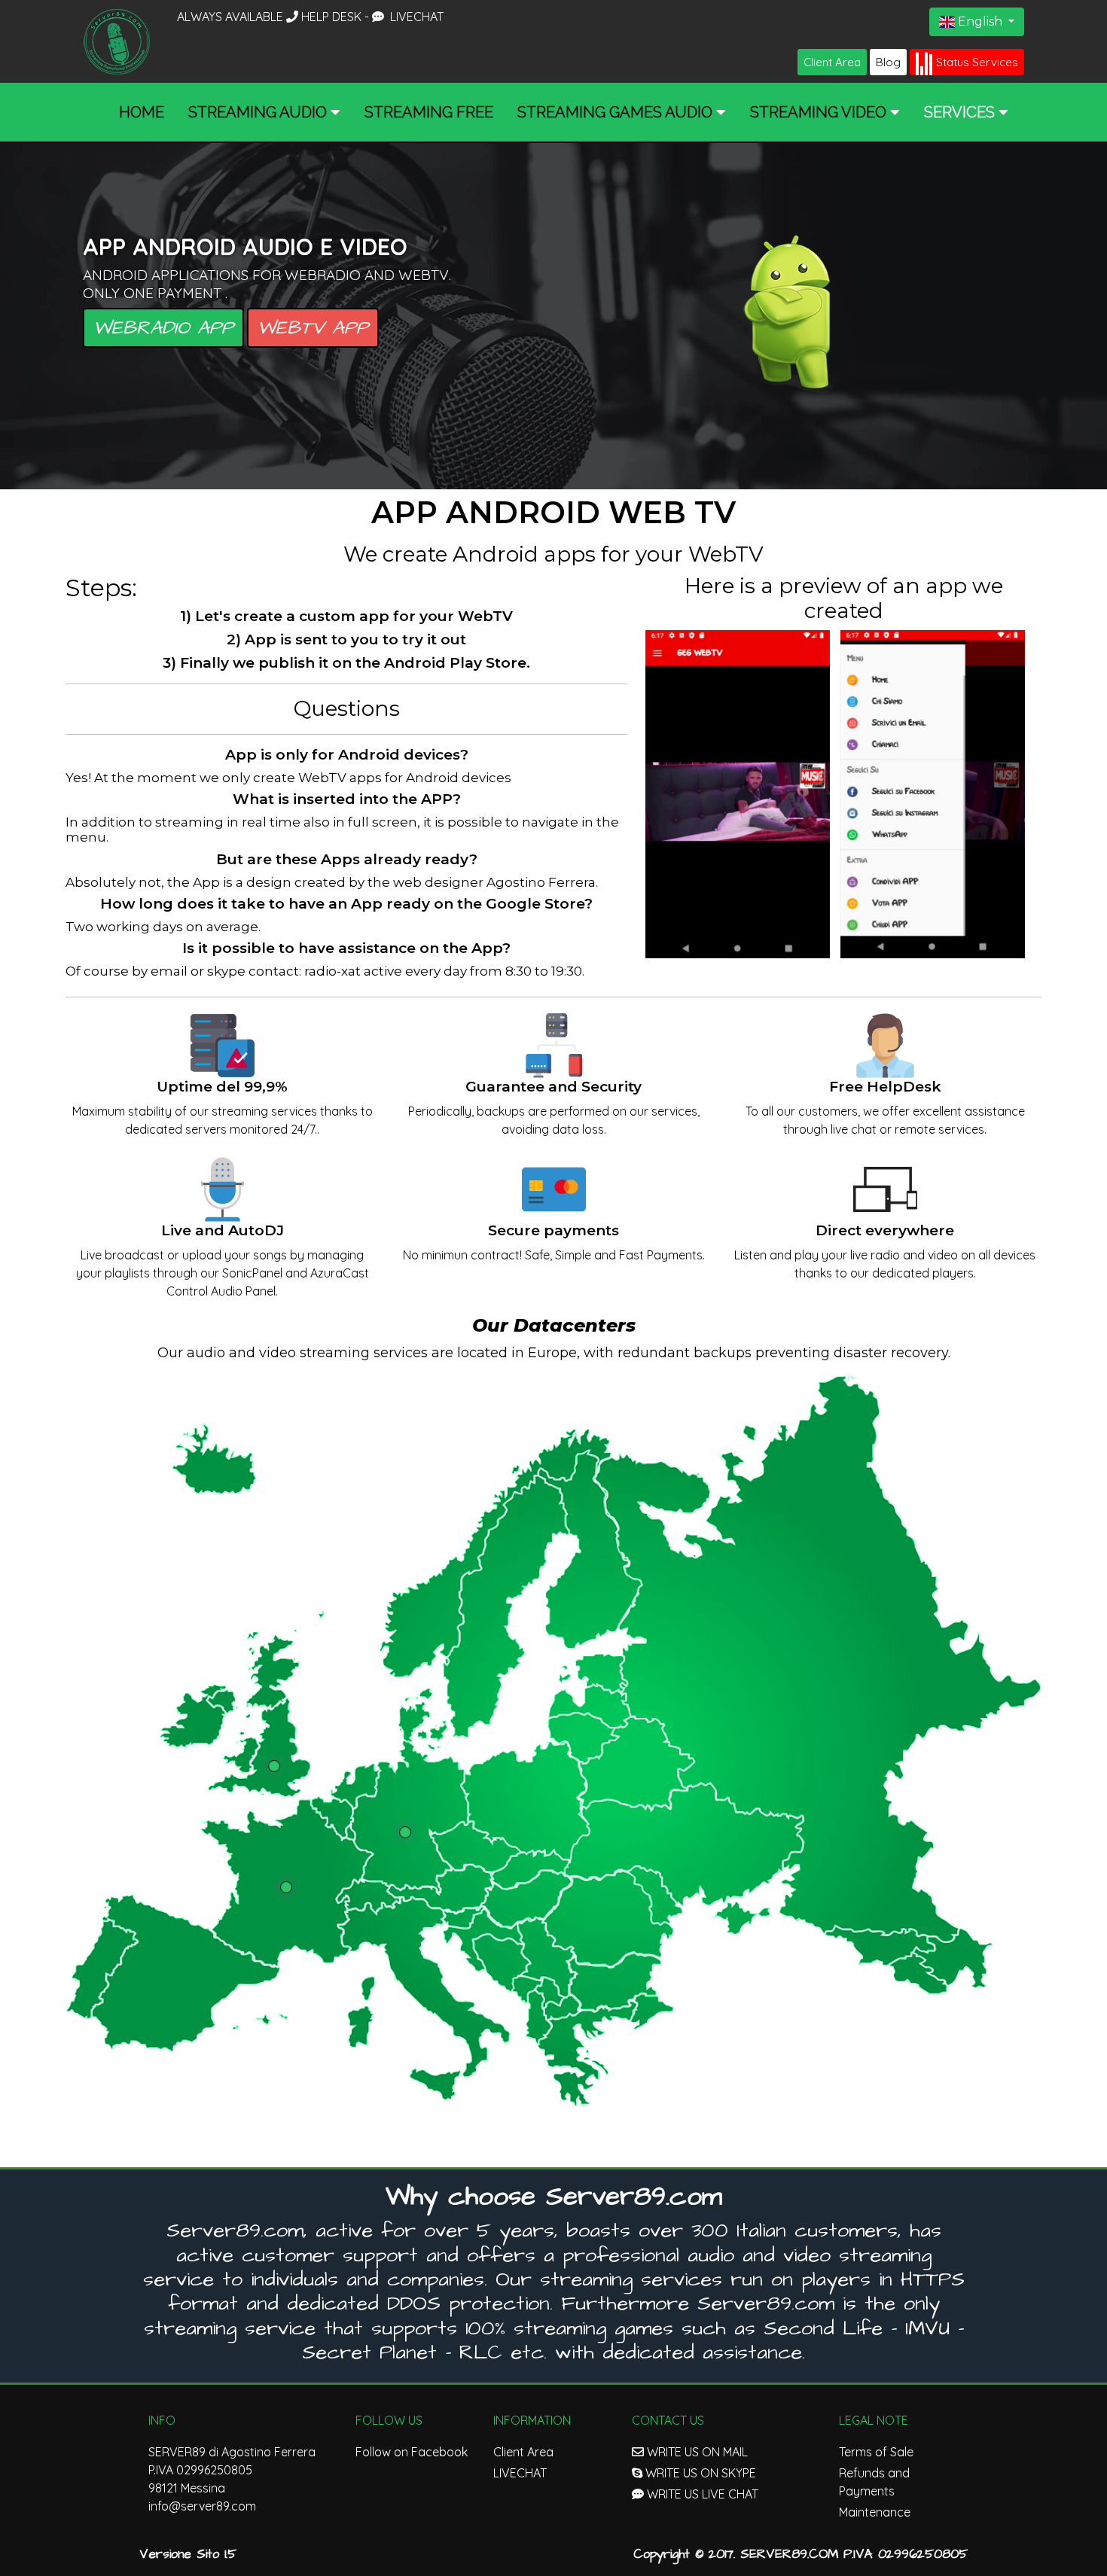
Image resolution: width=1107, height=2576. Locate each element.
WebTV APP (313, 328)
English (980, 21)
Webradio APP (163, 328)
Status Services (977, 62)
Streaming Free (429, 112)
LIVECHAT (415, 17)
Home (142, 112)
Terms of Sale (876, 2452)
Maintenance (875, 2512)
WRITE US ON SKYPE (699, 2473)
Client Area (832, 62)
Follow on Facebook (412, 2452)
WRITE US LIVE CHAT (701, 2494)
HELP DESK (333, 17)
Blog (888, 62)
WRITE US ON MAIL (696, 2452)
